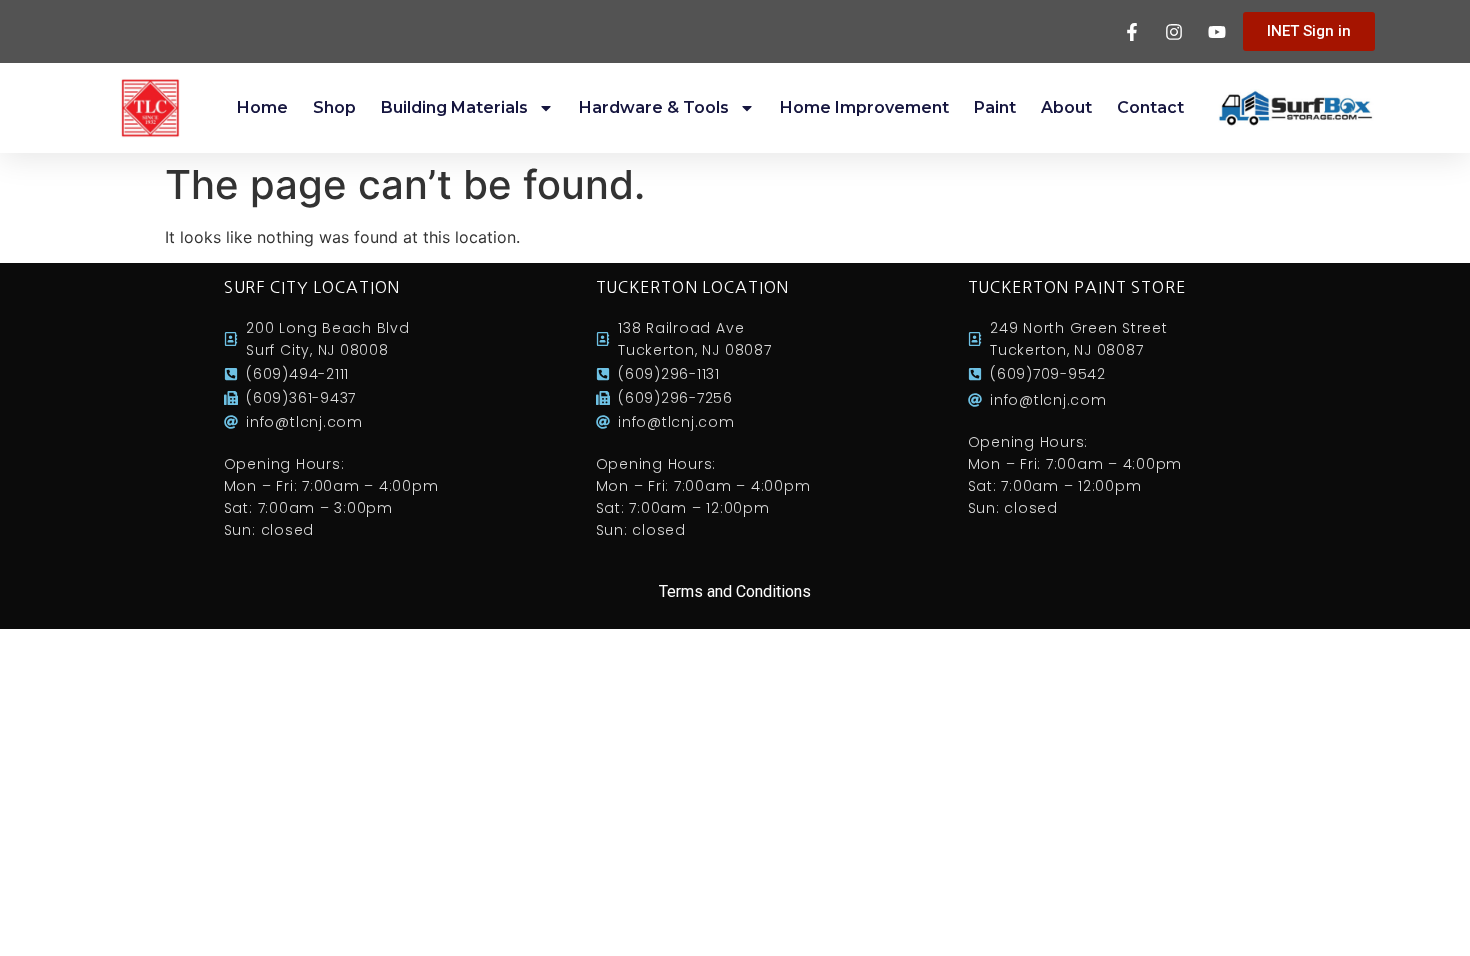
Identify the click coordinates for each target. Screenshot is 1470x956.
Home (262, 107)
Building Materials (454, 107)
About (1066, 107)
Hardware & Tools (654, 107)
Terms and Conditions (735, 591)
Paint (995, 107)
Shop (334, 107)
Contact (1150, 107)
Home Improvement (864, 107)
